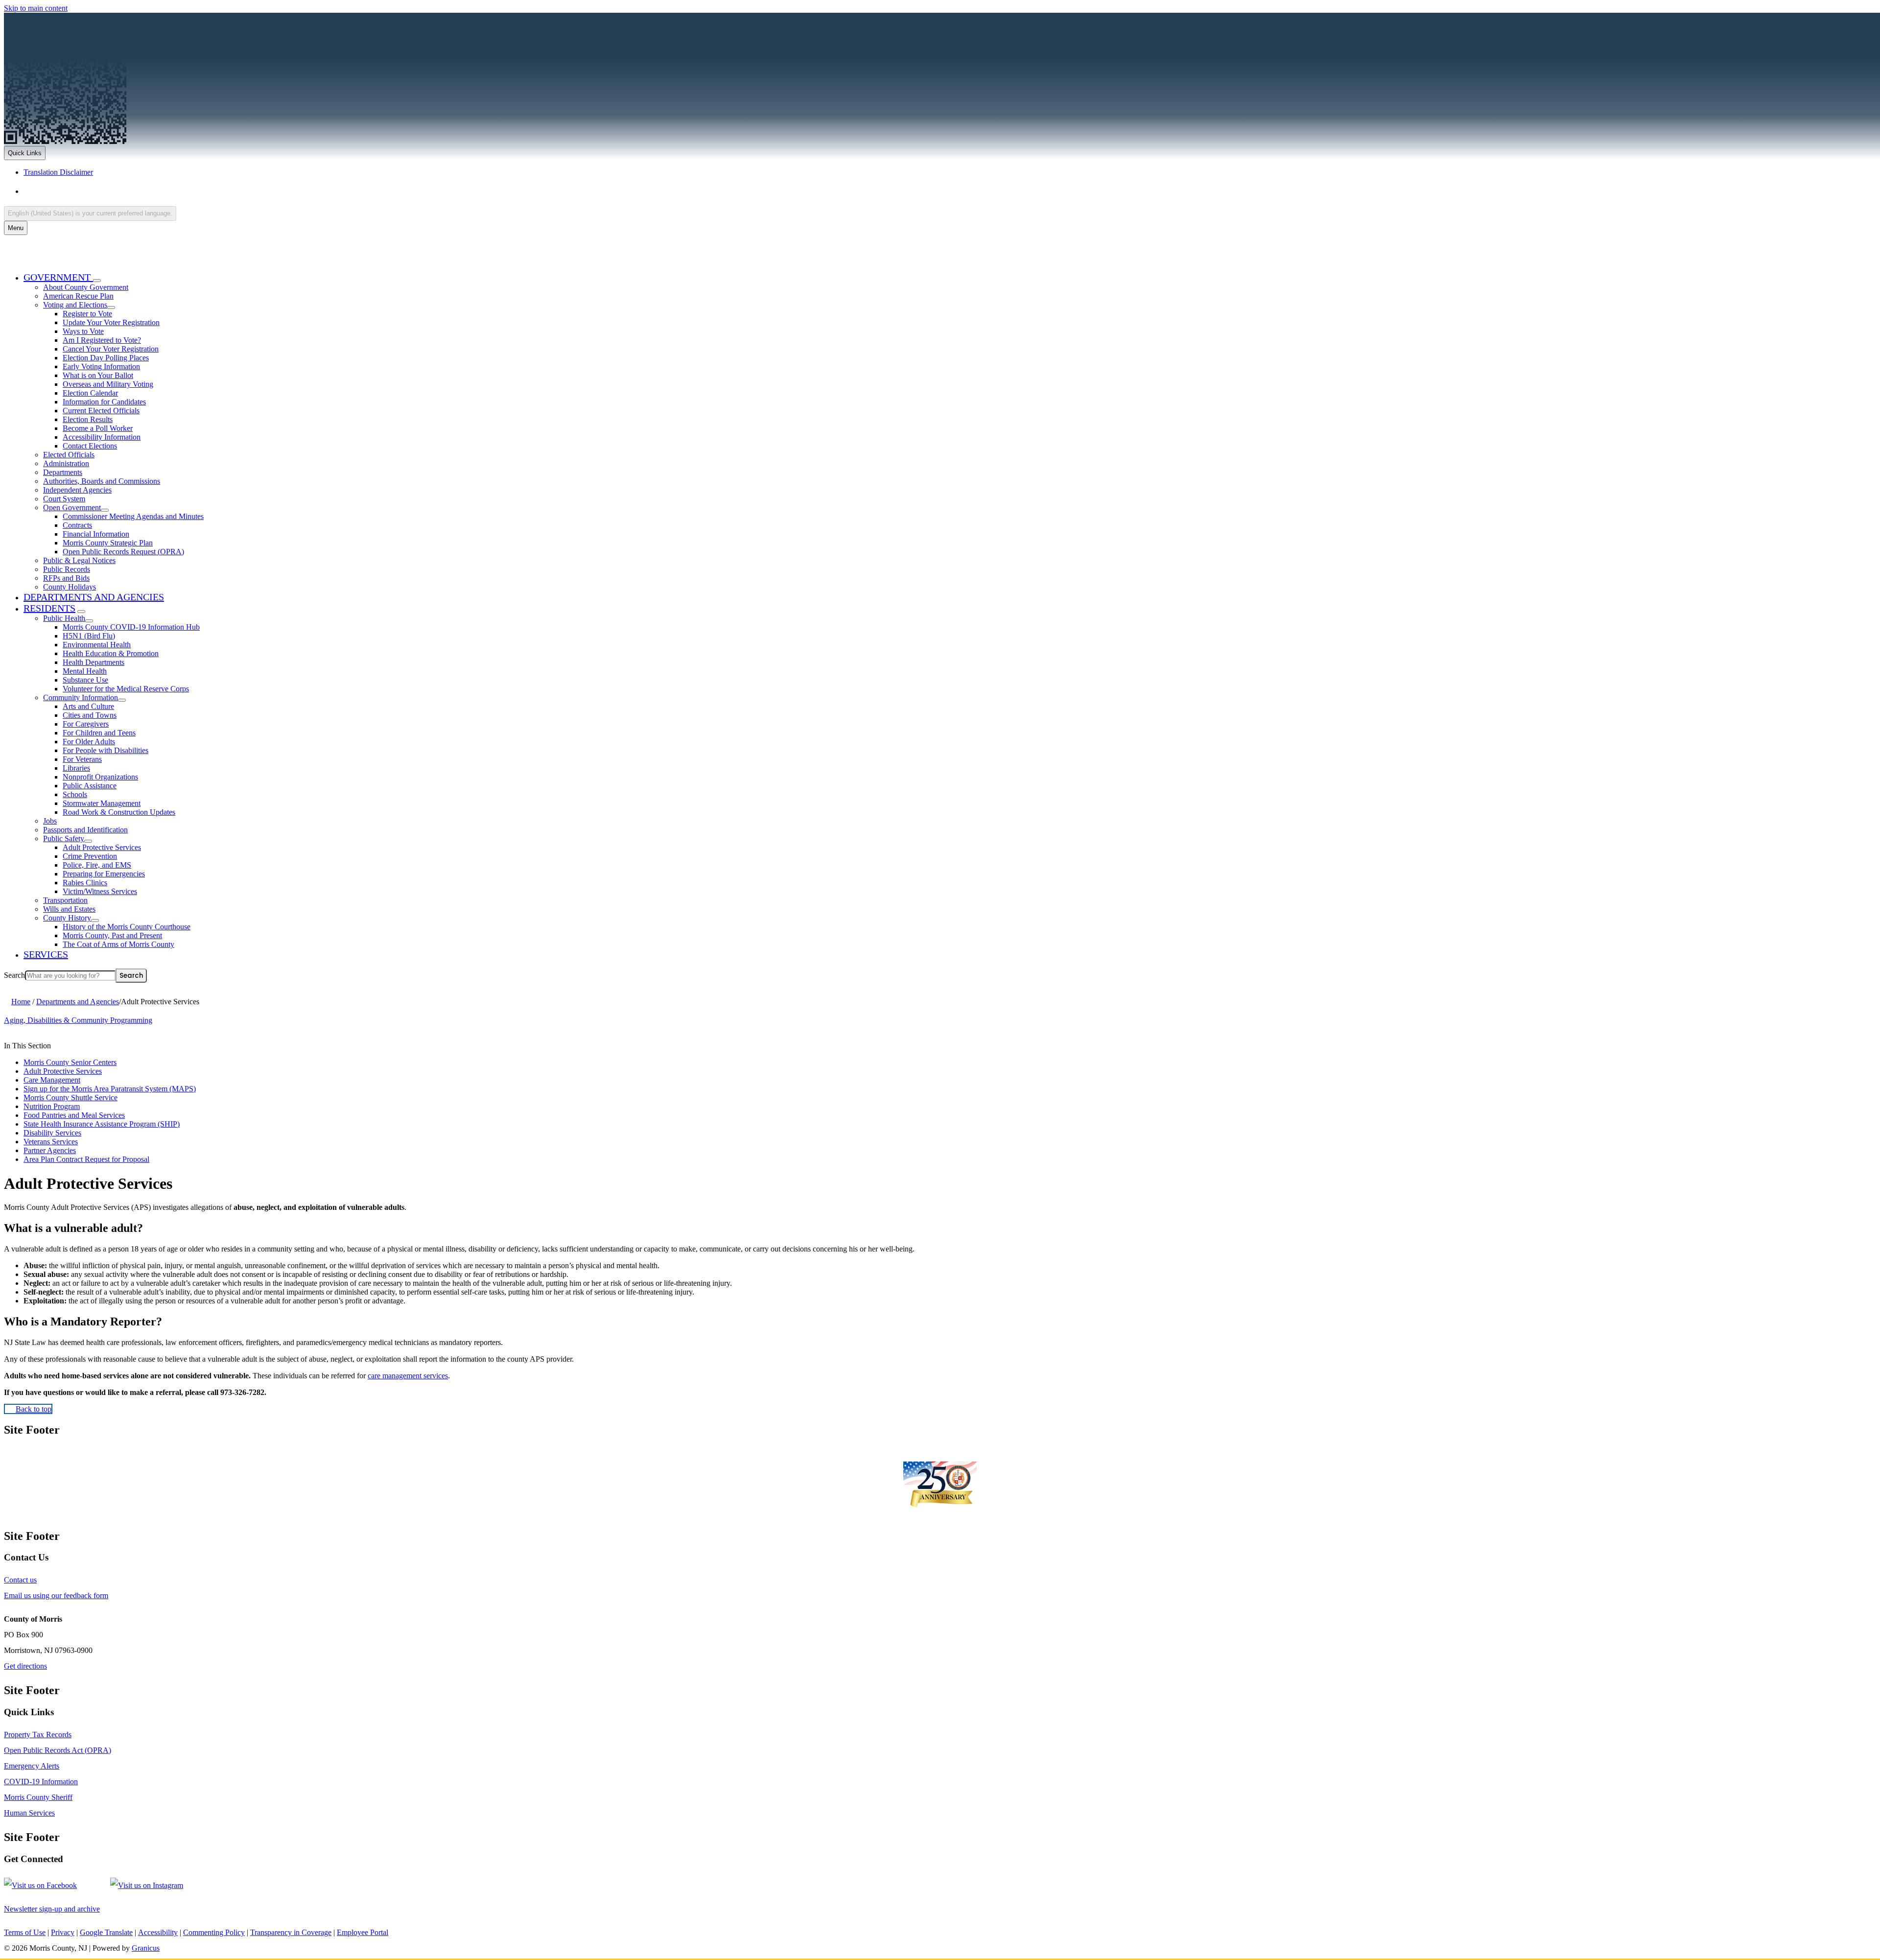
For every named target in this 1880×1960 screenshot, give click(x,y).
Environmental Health (97, 645)
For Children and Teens (99, 733)
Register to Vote (87, 314)
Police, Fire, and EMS (97, 865)
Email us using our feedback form (56, 1595)
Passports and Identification (85, 830)
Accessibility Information (102, 437)
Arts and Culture (88, 706)
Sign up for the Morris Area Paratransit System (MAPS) (110, 1089)
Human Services (29, 1813)
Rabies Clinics (85, 883)
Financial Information (96, 534)
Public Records (67, 569)
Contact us (20, 1580)
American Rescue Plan (78, 296)
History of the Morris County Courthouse (127, 927)
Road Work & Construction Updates (119, 812)
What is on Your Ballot (98, 375)
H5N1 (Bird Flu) (89, 636)
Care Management (52, 1080)
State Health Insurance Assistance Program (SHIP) (102, 1124)
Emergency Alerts (32, 1766)
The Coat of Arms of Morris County (118, 944)
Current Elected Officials (101, 411)
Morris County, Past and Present (112, 935)
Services (46, 954)
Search (14, 975)
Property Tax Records (38, 1735)
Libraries (76, 768)
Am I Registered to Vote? (102, 340)
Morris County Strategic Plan (108, 543)
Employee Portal (363, 1932)
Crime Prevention (90, 856)
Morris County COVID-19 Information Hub (131, 627)
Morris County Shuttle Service (70, 1098)
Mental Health (85, 671)
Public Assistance (90, 786)
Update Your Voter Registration (111, 322)
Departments (63, 472)
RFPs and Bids (66, 578)
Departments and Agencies (94, 597)
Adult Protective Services (102, 847)
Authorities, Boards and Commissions (102, 481)
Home (21, 1002)
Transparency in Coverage (291, 1932)
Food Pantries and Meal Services (74, 1115)
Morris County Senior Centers (70, 1062)
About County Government (86, 287)
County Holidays (70, 587)
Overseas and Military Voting (108, 384)
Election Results (88, 419)
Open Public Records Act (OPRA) (58, 1750)
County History (67, 918)
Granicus (146, 1948)
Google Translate (106, 1932)
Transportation (65, 900)
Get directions (25, 1666)
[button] (940, 1228)
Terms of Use (25, 1932)
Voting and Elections (75, 305)
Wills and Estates (69, 909)
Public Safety (64, 838)
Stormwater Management (102, 803)
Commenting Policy (214, 1932)
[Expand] (97, 281)
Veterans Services (51, 1142)
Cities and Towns (90, 715)
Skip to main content (36, 8)
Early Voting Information (101, 366)
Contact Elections (90, 446)
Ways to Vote (83, 331)
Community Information (81, 697)
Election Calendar (90, 393)
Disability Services (52, 1133)
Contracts (77, 525)
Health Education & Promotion (111, 653)
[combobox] (90, 213)
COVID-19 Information (41, 1782)
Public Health (64, 618)
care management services (408, 1376)
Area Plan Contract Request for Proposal (86, 1159)
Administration (66, 463)
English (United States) (120, 191)
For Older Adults (89, 742)
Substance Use (85, 680)
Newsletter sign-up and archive (52, 1909)
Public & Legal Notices (79, 560)
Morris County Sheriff (38, 1797)
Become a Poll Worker (98, 428)
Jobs (50, 821)
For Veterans (82, 759)
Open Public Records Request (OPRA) (123, 552)
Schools (75, 794)
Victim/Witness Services (100, 891)
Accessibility (158, 1932)
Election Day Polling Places (106, 358)
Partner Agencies (50, 1150)
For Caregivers (86, 724)
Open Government (72, 508)
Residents (49, 608)
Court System (64, 499)
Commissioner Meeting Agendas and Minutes (133, 516)
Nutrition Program (52, 1106)
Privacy (63, 1932)
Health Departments (94, 662)
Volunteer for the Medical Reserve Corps (126, 689)
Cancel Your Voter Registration (111, 349)
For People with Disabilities (106, 750)
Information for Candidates (104, 402)
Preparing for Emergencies (104, 874)
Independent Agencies (77, 490)
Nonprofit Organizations (100, 777)
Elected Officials (69, 455)
